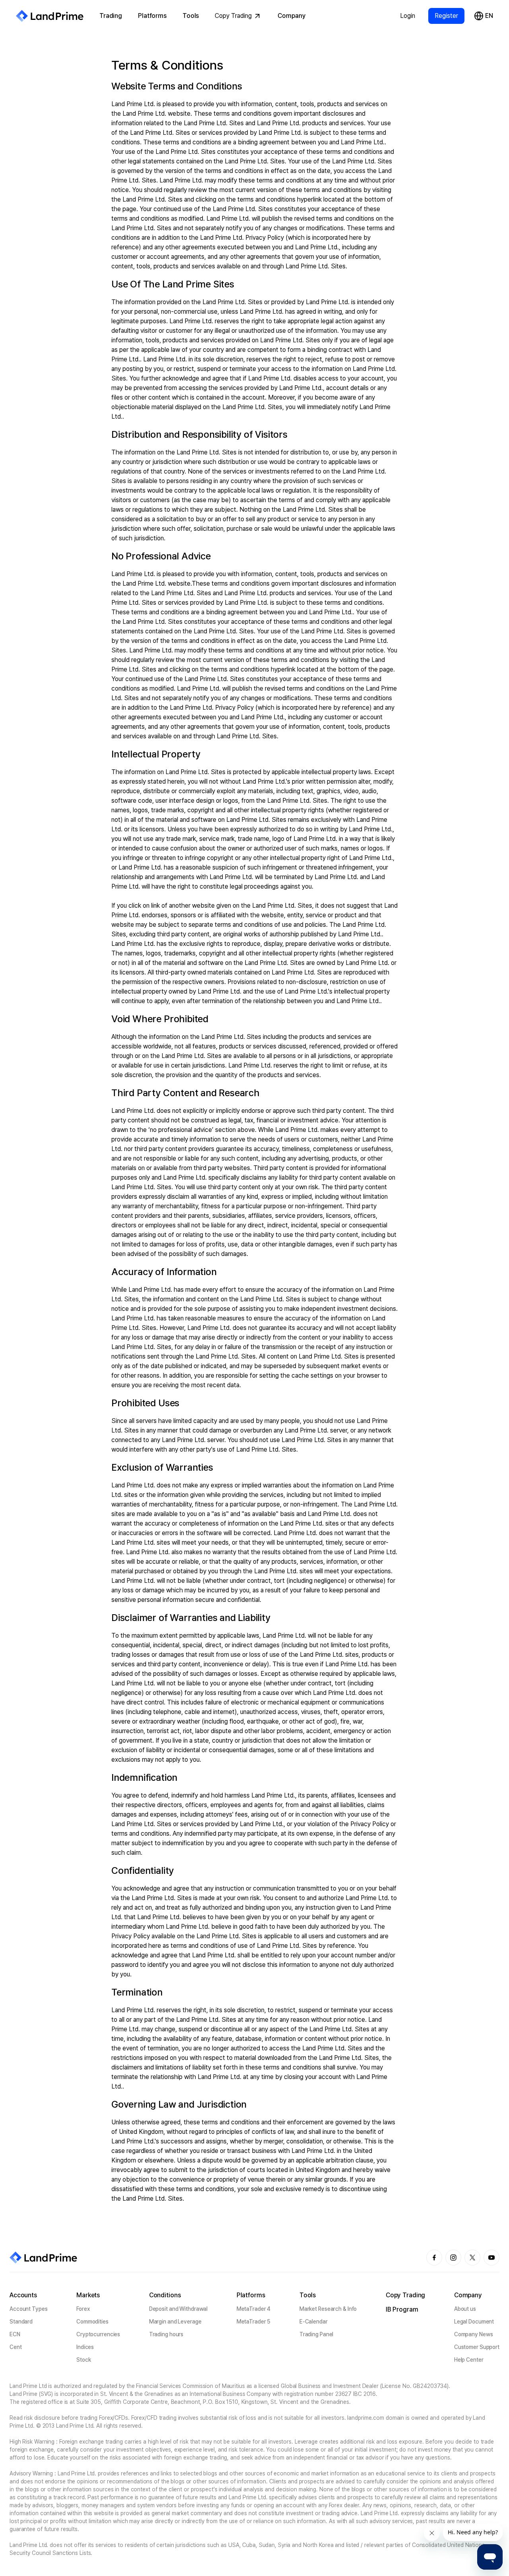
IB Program (402, 2309)
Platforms (152, 16)
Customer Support (477, 2347)
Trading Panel (317, 2334)
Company (291, 16)
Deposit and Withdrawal (179, 2309)
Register (446, 16)
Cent (16, 2347)
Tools (191, 16)
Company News (474, 2334)
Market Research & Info (328, 2309)
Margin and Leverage (175, 2322)
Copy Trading (233, 16)
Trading (111, 16)
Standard (21, 2322)
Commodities (92, 2322)
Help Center (469, 2360)
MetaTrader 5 (254, 2322)
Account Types (29, 2309)
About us (465, 2309)
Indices (85, 2347)
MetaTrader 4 (254, 2309)
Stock (84, 2360)
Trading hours (166, 2334)
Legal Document (474, 2322)
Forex (83, 2309)
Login (408, 16)
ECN (15, 2334)
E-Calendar (314, 2322)
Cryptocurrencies (98, 2334)
